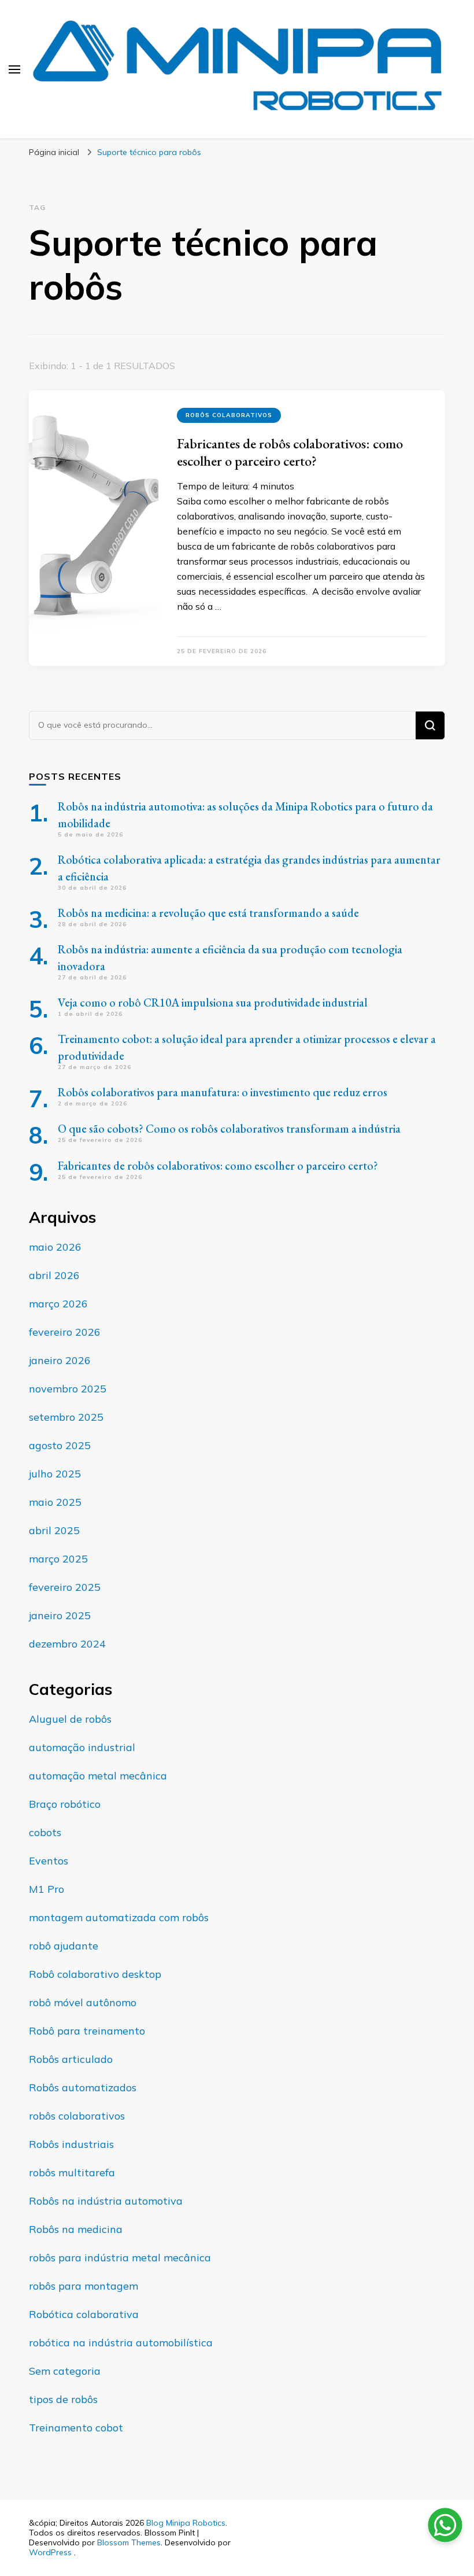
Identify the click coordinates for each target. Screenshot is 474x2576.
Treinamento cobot (76, 2428)
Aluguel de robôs (70, 1719)
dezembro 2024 (67, 1644)
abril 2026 (54, 1275)
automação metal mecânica (98, 1776)
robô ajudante (64, 1946)
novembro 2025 (68, 1389)
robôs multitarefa (72, 2173)
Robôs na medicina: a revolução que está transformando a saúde (208, 913)
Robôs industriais (71, 2144)
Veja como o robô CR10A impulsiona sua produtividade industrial (213, 1003)
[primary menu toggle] (14, 69)
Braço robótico (65, 1804)
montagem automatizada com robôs (119, 1917)
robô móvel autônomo (83, 2002)
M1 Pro (47, 1889)
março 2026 (58, 1304)
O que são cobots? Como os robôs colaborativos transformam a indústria (229, 1129)
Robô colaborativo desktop (95, 1974)
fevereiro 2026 (65, 1332)
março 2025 (58, 1559)
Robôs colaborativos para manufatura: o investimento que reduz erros (223, 1092)
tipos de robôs (63, 2399)
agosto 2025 (60, 1445)
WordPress (50, 2552)
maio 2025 (55, 1502)
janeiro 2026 (60, 1360)
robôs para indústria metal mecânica (120, 2258)
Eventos (49, 1861)
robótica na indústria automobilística (121, 2343)
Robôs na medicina (76, 2229)
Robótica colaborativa (84, 2314)
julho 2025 (55, 1474)
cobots (45, 1832)
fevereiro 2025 (65, 1587)
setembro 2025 (66, 1417)
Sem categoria (65, 2371)
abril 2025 (54, 1530)
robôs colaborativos (229, 415)
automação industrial (82, 1747)
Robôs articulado (71, 2059)
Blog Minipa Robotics (186, 2523)
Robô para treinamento (87, 2031)
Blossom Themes (129, 2542)
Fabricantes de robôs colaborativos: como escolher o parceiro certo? (290, 452)
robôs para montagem (84, 2286)
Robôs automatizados (83, 2087)
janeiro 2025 (60, 1615)
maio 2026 (55, 1247)
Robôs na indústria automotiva (106, 2201)
